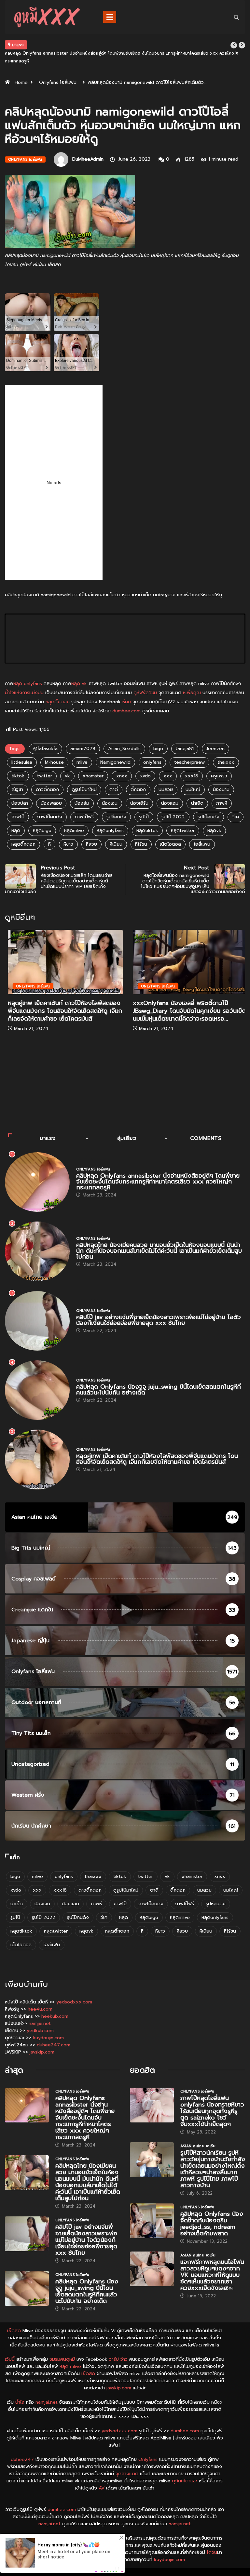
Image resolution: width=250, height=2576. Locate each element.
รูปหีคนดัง (116, 817)
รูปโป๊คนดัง (208, 817)
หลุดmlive (74, 831)
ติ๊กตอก (138, 790)
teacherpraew (189, 762)
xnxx (122, 776)
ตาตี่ (114, 790)
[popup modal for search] (236, 17)
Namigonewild (115, 762)
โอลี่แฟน (202, 844)
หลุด (16, 831)
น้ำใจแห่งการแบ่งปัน (24, 693)
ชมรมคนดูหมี (62, 2359)
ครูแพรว (219, 776)
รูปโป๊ (144, 817)
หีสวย (91, 844)
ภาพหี (222, 803)
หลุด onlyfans (28, 684)
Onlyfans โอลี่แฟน (58, 82)
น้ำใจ (20, 2402)
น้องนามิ (221, 790)
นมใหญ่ (193, 790)
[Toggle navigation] (110, 17)
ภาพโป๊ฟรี (84, 817)
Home (21, 82)
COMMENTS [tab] (206, 1138)
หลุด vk (79, 684)
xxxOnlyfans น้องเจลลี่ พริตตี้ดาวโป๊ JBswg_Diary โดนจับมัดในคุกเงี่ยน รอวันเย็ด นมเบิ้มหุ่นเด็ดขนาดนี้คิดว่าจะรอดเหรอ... (186, 1011)
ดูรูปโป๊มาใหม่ (84, 790)
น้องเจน (110, 803)
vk (67, 776)
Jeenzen (215, 749)
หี (49, 844)
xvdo (145, 776)
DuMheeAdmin (88, 159)
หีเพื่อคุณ (192, 693)
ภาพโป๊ (18, 817)
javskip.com (42, 2052)
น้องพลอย (51, 803)
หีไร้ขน (141, 844)
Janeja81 (185, 749)
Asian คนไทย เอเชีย (198, 2146)
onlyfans (152, 762)
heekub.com (55, 2016)
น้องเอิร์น (139, 803)
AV (102, 2488)
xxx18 (192, 776)
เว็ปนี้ (10, 2359)
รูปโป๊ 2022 (173, 817)
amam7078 (83, 749)
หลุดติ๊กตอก (58, 702)
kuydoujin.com (48, 2038)
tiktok (18, 776)
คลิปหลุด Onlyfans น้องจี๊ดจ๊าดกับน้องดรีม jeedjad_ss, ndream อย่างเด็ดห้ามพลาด (212, 2224)
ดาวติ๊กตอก (47, 790)
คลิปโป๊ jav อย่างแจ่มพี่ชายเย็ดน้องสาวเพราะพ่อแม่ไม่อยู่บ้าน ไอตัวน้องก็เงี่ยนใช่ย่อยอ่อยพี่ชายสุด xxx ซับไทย (159, 1320)
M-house (54, 762)
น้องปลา (20, 803)
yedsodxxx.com (74, 2002)
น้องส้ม (82, 803)
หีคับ (127, 702)
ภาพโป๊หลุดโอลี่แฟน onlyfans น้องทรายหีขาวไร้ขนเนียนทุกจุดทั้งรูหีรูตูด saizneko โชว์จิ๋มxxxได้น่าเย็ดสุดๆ (212, 2111)
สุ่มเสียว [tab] (127, 1138)
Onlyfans (148, 2459)
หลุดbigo (42, 831)
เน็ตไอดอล (170, 844)
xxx (168, 776)
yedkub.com (40, 2031)
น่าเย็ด (197, 803)
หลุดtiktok (147, 831)
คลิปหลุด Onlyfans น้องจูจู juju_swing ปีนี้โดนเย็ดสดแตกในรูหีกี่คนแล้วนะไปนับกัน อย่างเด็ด (159, 1390)
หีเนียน (116, 844)
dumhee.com (126, 711)
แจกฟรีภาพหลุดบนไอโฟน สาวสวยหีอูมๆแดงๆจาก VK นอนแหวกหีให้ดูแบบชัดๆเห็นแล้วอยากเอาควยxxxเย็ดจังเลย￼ (212, 2275)
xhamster (93, 776)
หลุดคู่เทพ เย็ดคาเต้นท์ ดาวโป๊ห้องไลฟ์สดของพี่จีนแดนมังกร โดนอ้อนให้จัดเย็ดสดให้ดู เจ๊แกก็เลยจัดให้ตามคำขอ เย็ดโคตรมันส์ (62, 1011)
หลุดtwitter (183, 831)
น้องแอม (170, 803)
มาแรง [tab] (48, 1138)
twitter (45, 776)
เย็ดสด (14, 2331)
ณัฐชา (17, 790)
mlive (82, 762)
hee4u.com (40, 2009)
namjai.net (40, 2023)
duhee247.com (54, 2045)
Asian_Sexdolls (124, 749)
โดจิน (212, 2552)
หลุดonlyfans (110, 831)
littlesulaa (22, 762)
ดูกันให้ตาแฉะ (185, 2481)
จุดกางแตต (127, 2474)
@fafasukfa (45, 749)
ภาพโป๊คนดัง (50, 817)
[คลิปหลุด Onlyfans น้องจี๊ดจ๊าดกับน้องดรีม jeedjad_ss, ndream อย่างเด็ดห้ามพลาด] (152, 2221)
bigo (158, 749)
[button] (234, 45)
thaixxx (226, 762)
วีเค (236, 817)
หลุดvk (214, 831)
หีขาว (68, 844)
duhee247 (22, 2459)
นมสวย (166, 790)
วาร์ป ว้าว (118, 2359)
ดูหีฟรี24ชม (145, 693)
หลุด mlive (70, 2366)
